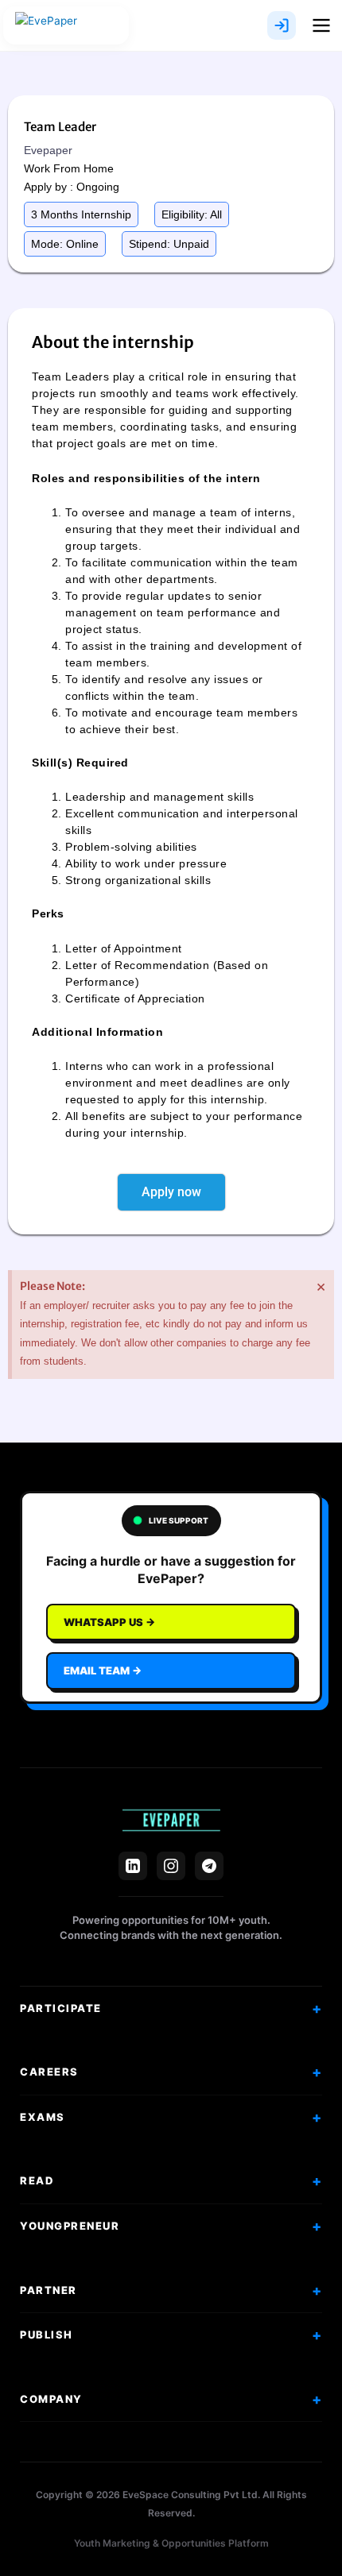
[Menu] (321, 25)
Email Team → (103, 1670)
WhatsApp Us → (109, 1622)
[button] (81, 214)
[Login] (282, 25)
